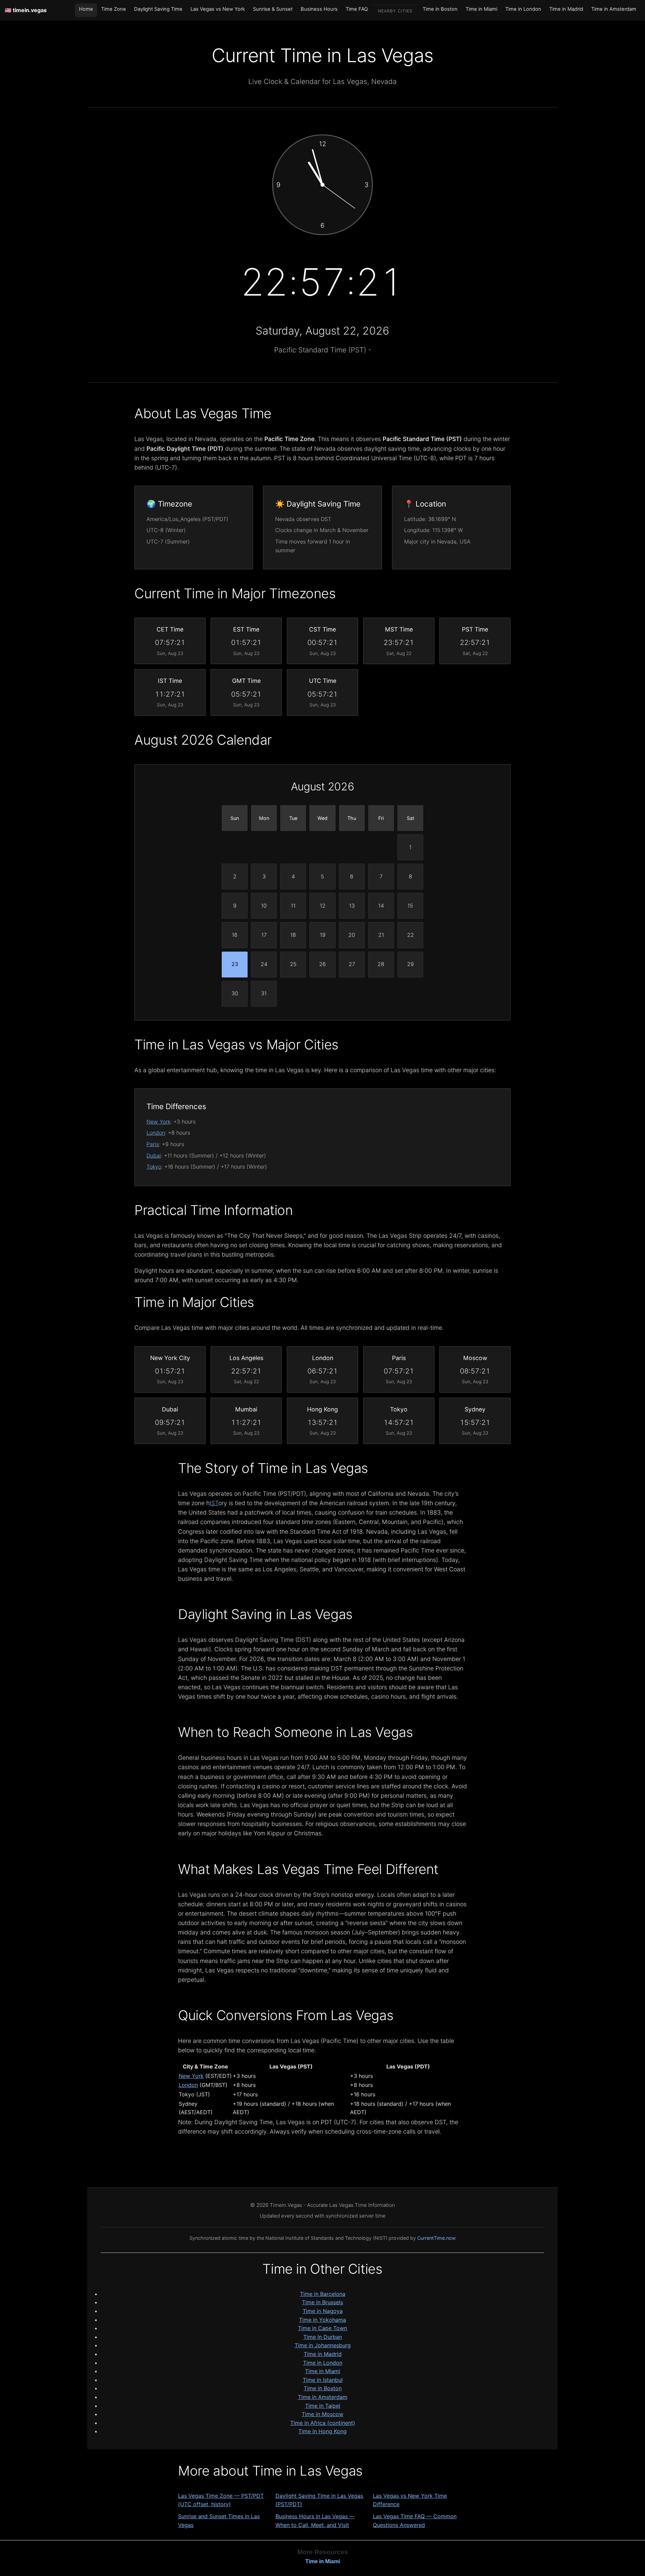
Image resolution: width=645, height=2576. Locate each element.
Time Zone (114, 9)
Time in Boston (440, 9)
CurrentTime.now (437, 2238)
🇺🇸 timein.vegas (26, 10)
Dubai (154, 1155)
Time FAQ (357, 9)
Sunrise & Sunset (273, 9)
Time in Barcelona (323, 2294)
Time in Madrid (566, 9)
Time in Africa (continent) (323, 2423)
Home (86, 9)
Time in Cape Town (322, 2328)
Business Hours (319, 9)
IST (214, 1503)
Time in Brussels (322, 2302)
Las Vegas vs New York (218, 9)
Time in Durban (323, 2337)
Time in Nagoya (323, 2311)
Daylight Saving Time (158, 9)
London (156, 1133)
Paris (153, 1144)
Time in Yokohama (322, 2320)
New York (158, 1122)
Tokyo (154, 1167)
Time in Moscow (322, 2414)
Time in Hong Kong (322, 2431)
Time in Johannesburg (323, 2345)
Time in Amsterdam (614, 9)
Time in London (523, 9)
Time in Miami (481, 9)
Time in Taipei (323, 2406)
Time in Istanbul (323, 2380)
